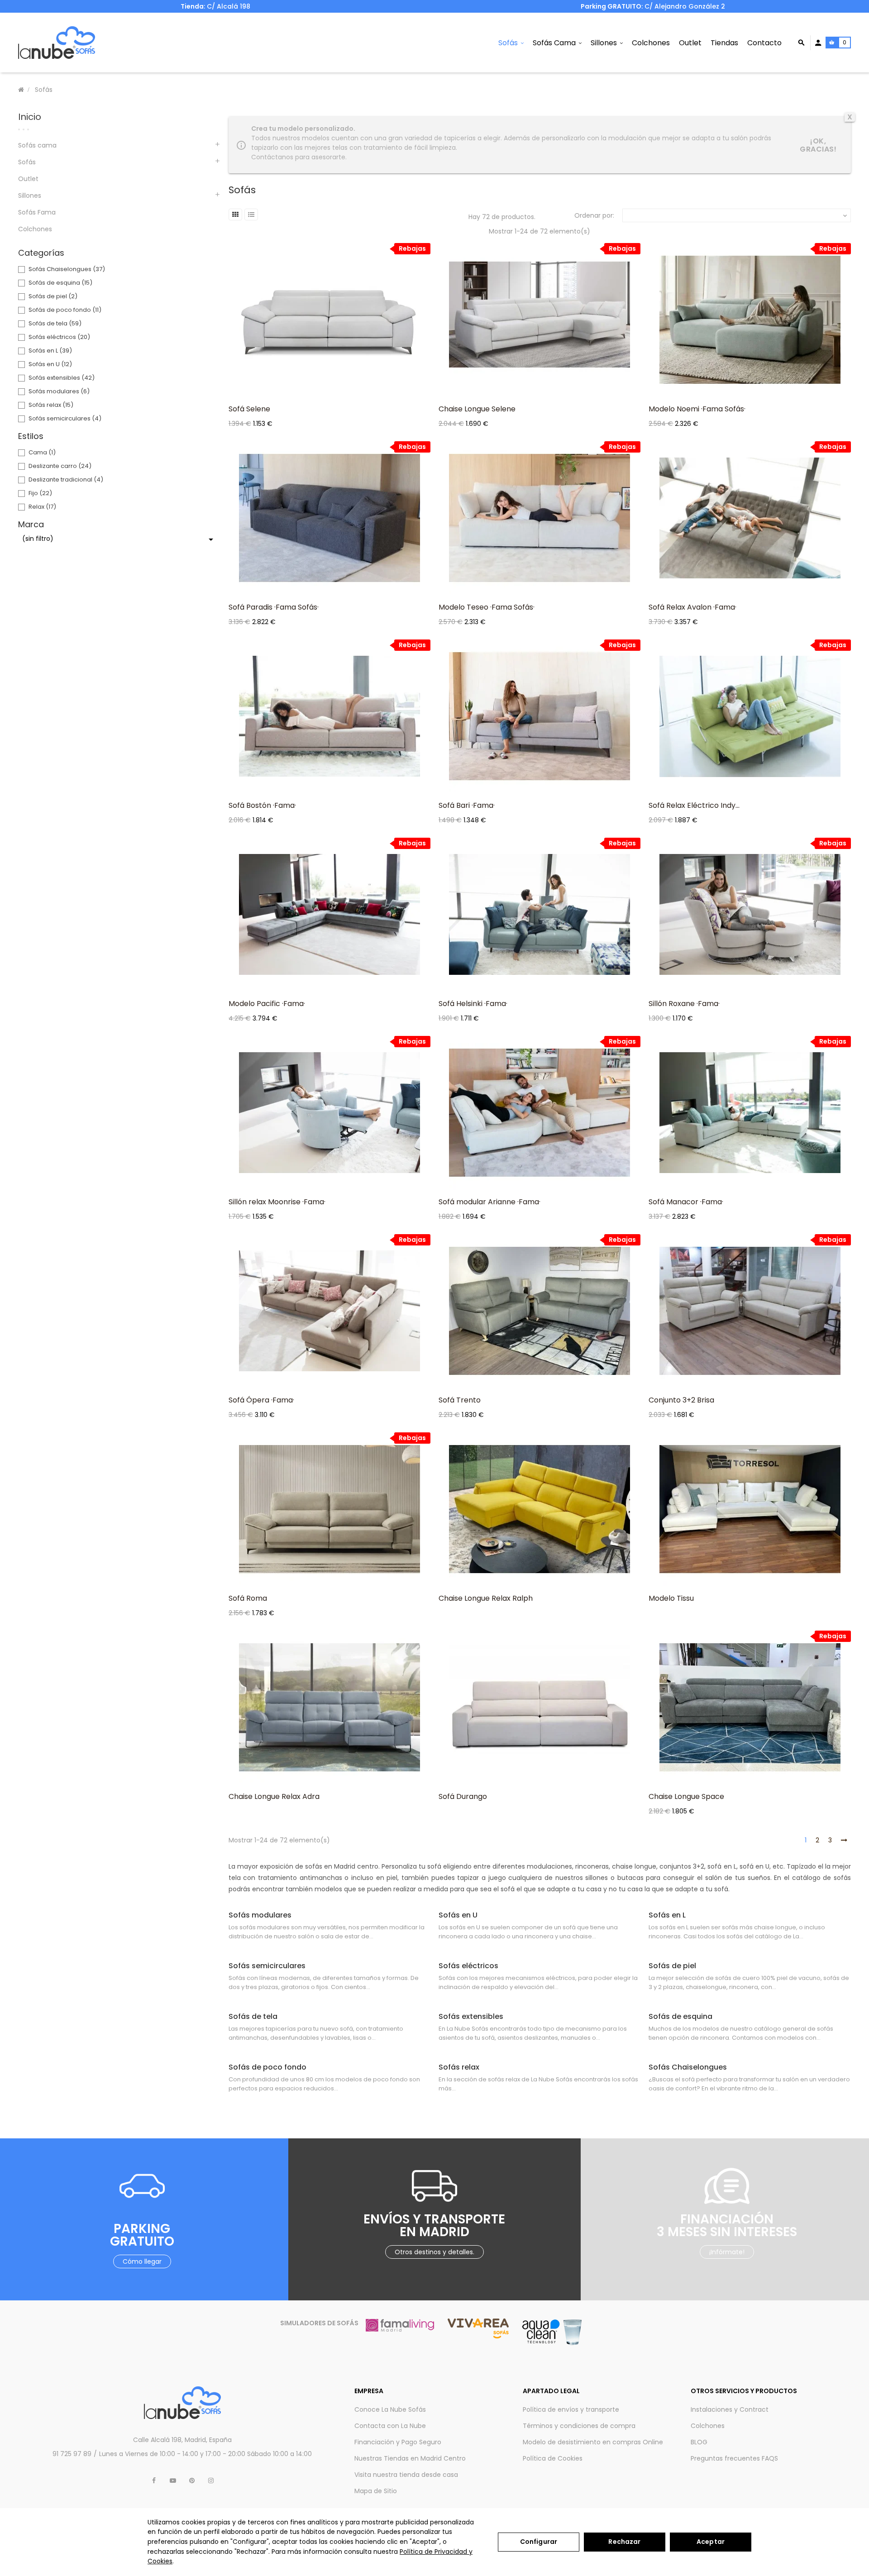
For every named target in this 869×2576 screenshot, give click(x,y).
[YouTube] (173, 2481)
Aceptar (711, 2542)
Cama (42, 452)
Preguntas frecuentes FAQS (734, 2458)
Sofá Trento (460, 1400)
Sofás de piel (53, 296)
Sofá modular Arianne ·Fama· (489, 1202)
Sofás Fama (37, 212)
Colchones (35, 229)
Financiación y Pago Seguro (398, 2442)
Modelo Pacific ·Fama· (267, 1004)
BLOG (699, 2442)
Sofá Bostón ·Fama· (262, 805)
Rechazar (624, 2542)
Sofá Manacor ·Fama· (686, 1202)
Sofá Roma (248, 1598)
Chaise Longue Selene (477, 409)
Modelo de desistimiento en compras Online (593, 2442)
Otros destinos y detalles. (434, 2252)
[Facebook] (154, 2481)
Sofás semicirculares (65, 418)
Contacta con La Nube (390, 2426)
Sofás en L (50, 351)
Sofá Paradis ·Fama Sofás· (274, 607)
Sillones (30, 196)
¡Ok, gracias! (818, 145)
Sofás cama (37, 145)
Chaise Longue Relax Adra (274, 1796)
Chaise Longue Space (686, 1796)
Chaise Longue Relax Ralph (486, 1598)
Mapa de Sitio (376, 2491)
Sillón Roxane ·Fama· (684, 1004)
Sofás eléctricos (59, 337)
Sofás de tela (55, 323)
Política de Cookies (553, 2458)
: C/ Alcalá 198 (215, 6)
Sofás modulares (59, 391)
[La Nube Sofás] (57, 43)
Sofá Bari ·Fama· (467, 805)
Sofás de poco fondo (65, 310)
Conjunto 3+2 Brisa (681, 1400)
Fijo (40, 493)
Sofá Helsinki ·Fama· (473, 1004)
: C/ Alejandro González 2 (654, 6)
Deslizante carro (60, 466)
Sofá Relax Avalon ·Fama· (692, 607)
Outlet (28, 179)
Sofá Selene (249, 409)
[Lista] (251, 215)
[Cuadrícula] (235, 215)
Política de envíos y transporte (571, 2409)
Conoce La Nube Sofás (390, 2409)
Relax (42, 507)
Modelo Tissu (671, 1598)
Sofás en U (50, 364)
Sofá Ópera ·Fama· (261, 1400)
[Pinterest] (192, 2481)
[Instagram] (211, 2481)
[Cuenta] (818, 43)
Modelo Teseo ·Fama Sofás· (487, 607)
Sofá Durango (463, 1796)
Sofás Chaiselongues (67, 269)
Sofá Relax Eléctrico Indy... (694, 805)
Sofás (27, 162)
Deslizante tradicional (66, 479)
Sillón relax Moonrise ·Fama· (277, 1202)
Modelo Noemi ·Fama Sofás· (697, 409)
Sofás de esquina (60, 283)
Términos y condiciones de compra (579, 2426)
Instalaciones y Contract (730, 2409)
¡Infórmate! (727, 2252)
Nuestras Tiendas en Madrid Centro (410, 2458)
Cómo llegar (142, 2261)
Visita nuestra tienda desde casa (406, 2475)
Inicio (30, 117)
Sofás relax (51, 405)
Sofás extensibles (62, 378)
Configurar (539, 2542)
